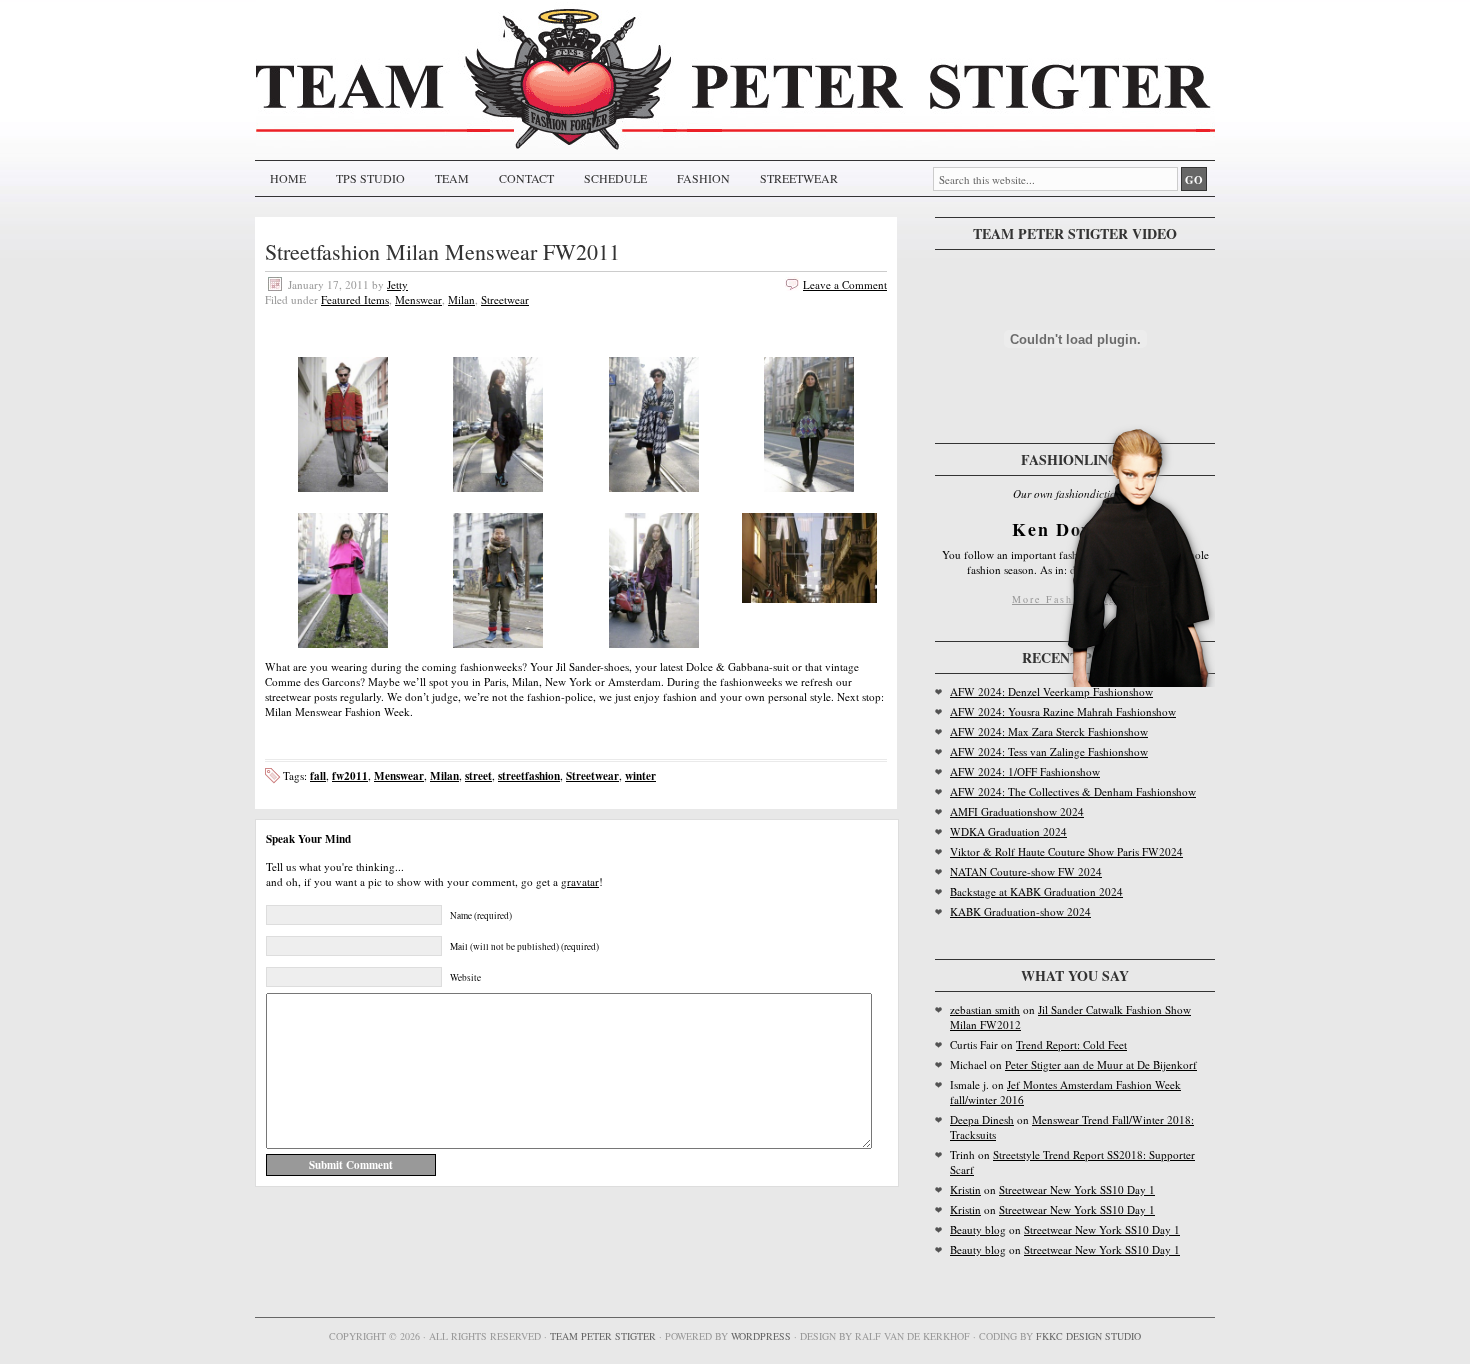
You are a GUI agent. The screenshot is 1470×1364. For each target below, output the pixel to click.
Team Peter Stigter (603, 1336)
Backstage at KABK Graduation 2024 (1036, 891)
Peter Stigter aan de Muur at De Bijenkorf (1101, 1064)
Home (288, 178)
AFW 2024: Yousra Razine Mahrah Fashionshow (1063, 711)
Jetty (397, 284)
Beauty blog (978, 1229)
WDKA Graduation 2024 (1008, 831)
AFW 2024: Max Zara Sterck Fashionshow (1049, 731)
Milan (461, 299)
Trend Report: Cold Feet (1071, 1044)
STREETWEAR (799, 178)
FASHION (703, 178)
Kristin (965, 1189)
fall (318, 775)
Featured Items (355, 299)
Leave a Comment (845, 284)
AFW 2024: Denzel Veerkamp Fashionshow (1051, 691)
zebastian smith (985, 1009)
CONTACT (526, 178)
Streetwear (505, 299)
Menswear (418, 299)
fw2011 (350, 775)
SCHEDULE (615, 178)
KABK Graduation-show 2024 (1020, 911)
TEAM (452, 178)
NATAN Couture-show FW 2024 (1026, 871)
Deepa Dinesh (982, 1119)
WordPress (761, 1336)
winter (640, 775)
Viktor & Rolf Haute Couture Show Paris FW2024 (1066, 851)
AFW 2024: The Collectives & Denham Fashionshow (1073, 791)
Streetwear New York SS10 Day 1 (1077, 1189)
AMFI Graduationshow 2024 (1017, 811)
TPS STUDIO (370, 178)
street (478, 775)
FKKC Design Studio (1088, 1336)
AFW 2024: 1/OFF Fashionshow (1025, 771)
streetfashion (529, 775)
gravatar (580, 881)
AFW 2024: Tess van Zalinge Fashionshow (1049, 751)
